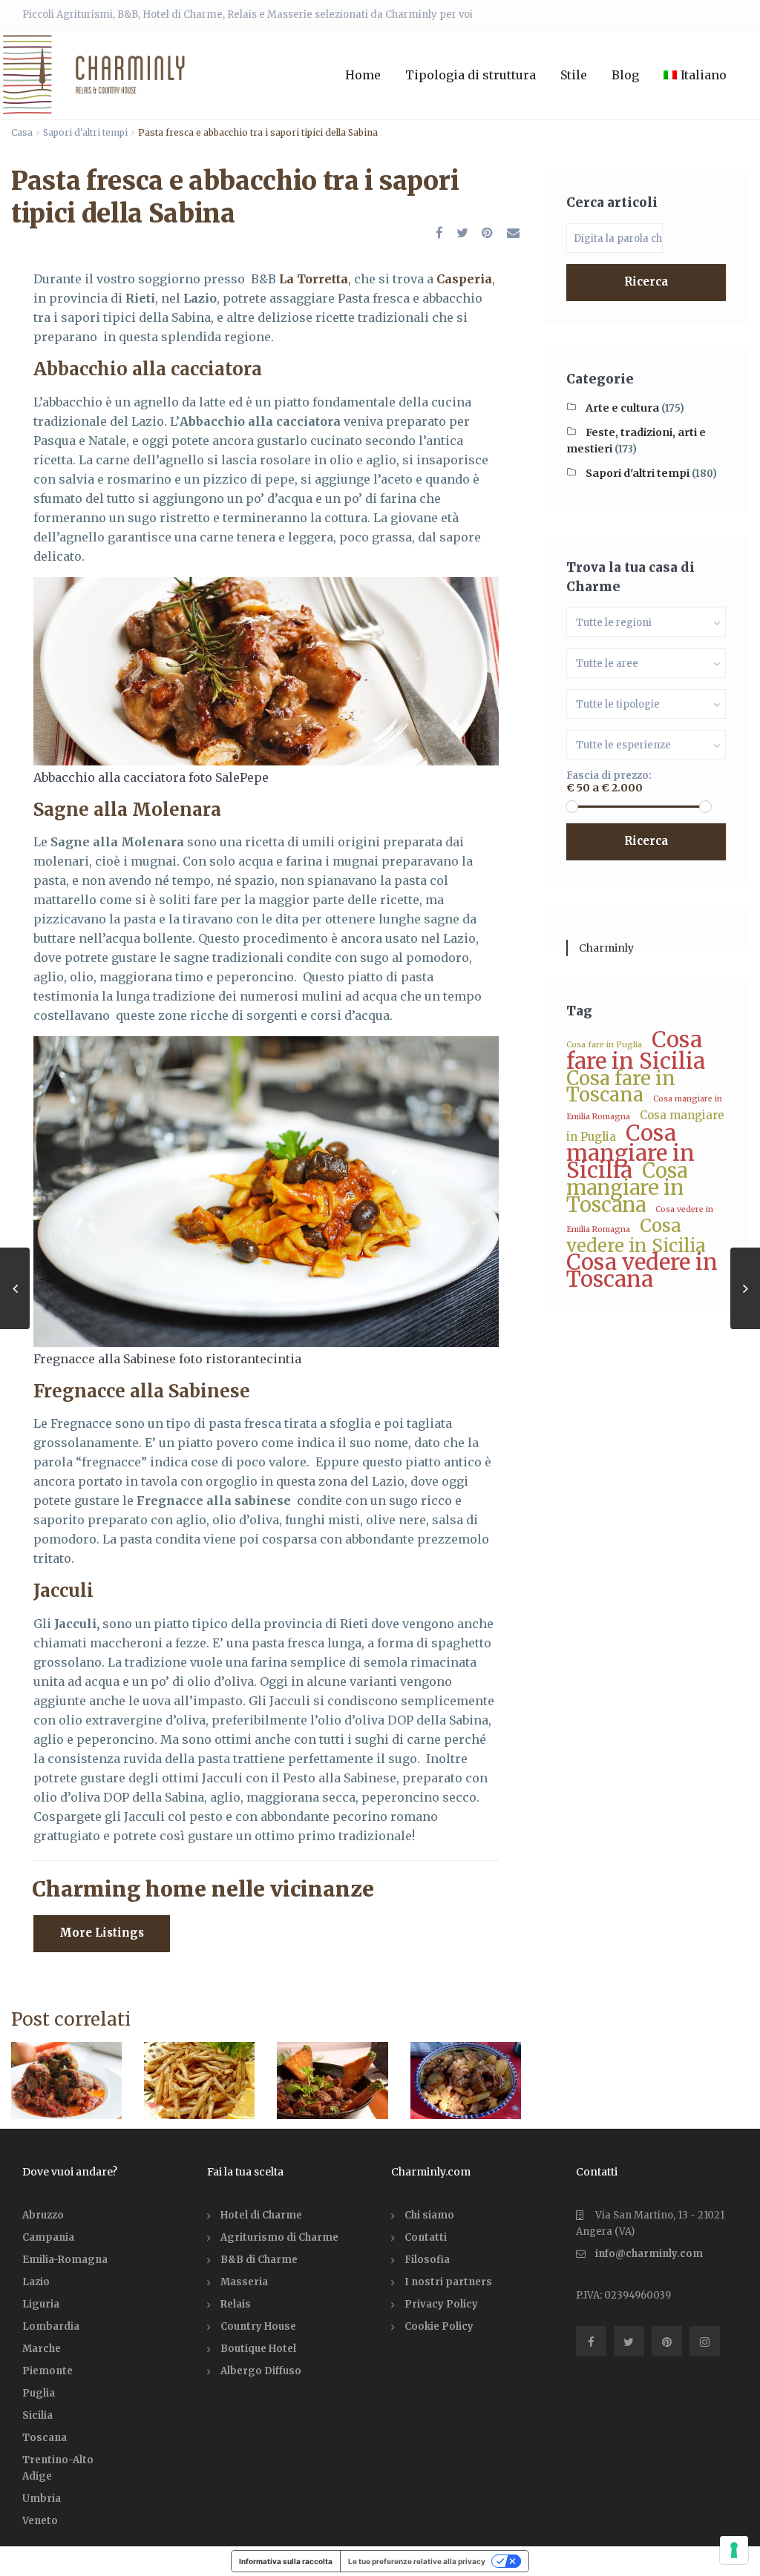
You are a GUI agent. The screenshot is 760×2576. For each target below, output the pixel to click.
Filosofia (427, 2260)
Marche (42, 2349)
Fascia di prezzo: (609, 775)
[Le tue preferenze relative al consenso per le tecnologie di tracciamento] (734, 2550)
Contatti (426, 2237)
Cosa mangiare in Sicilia (630, 1152)
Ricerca (646, 281)
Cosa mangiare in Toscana (627, 1187)
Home (363, 75)
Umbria (42, 2498)
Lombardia (51, 2326)
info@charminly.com (649, 2254)
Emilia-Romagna (65, 2260)
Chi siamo (429, 2215)
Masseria (244, 2282)
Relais (236, 2304)
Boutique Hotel (258, 2349)
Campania (48, 2237)
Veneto (40, 2521)
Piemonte (47, 2371)
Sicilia (37, 2415)
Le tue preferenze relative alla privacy (417, 2561)
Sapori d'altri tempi (85, 132)
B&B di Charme (259, 2260)
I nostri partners (448, 2282)
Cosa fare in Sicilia (636, 1050)
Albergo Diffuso (261, 2371)
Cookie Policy (439, 2326)
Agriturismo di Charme (279, 2237)
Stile (574, 75)
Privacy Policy (441, 2304)
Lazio (36, 2282)
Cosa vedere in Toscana (642, 1271)
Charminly (606, 948)
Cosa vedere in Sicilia (636, 1236)
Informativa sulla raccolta (286, 2561)
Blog (625, 75)
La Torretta (314, 279)
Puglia (39, 2393)
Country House (258, 2326)
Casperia (464, 279)
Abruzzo (43, 2215)
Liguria (41, 2304)
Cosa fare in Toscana (621, 1086)
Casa (22, 132)
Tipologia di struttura (471, 75)
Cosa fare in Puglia (604, 1045)
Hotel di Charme (261, 2215)
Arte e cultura (622, 408)
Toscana (45, 2438)
